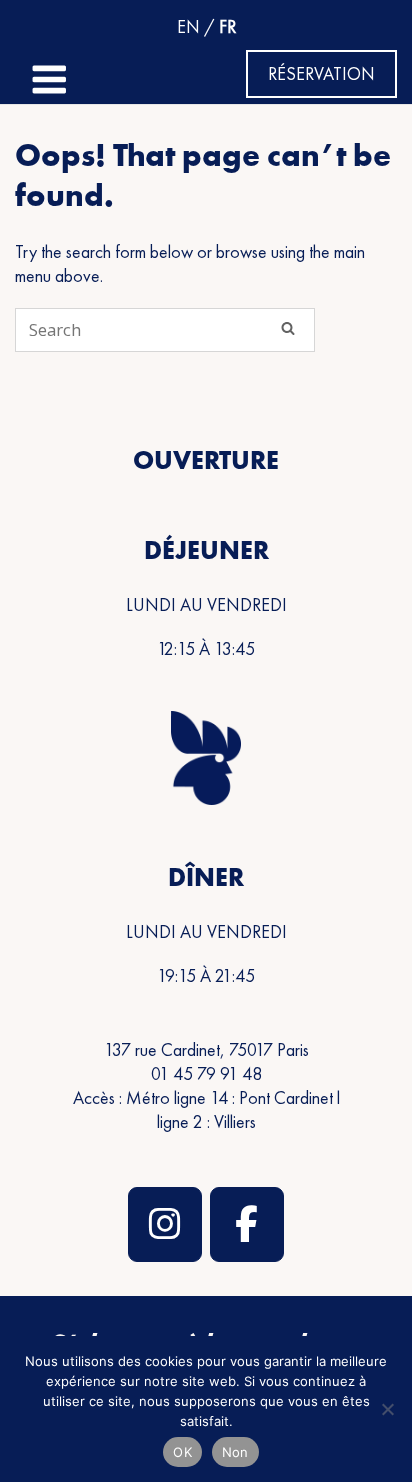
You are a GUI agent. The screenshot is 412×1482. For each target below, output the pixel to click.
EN (188, 26)
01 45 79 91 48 (206, 1073)
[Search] (288, 328)
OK (182, 1452)
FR (227, 26)
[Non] (387, 1409)
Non (235, 1452)
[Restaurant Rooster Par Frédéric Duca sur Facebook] (247, 1224)
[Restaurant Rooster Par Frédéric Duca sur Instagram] (165, 1224)
